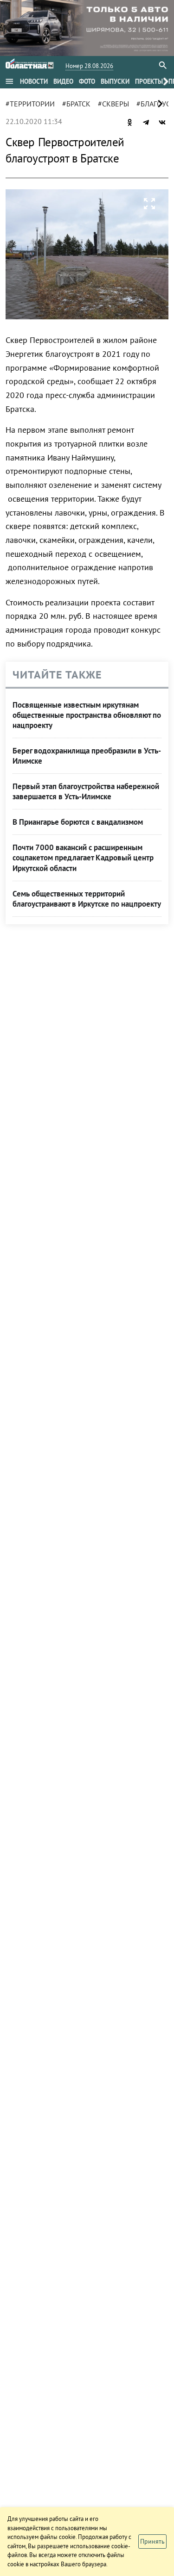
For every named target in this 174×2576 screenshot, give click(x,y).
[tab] (34, 81)
